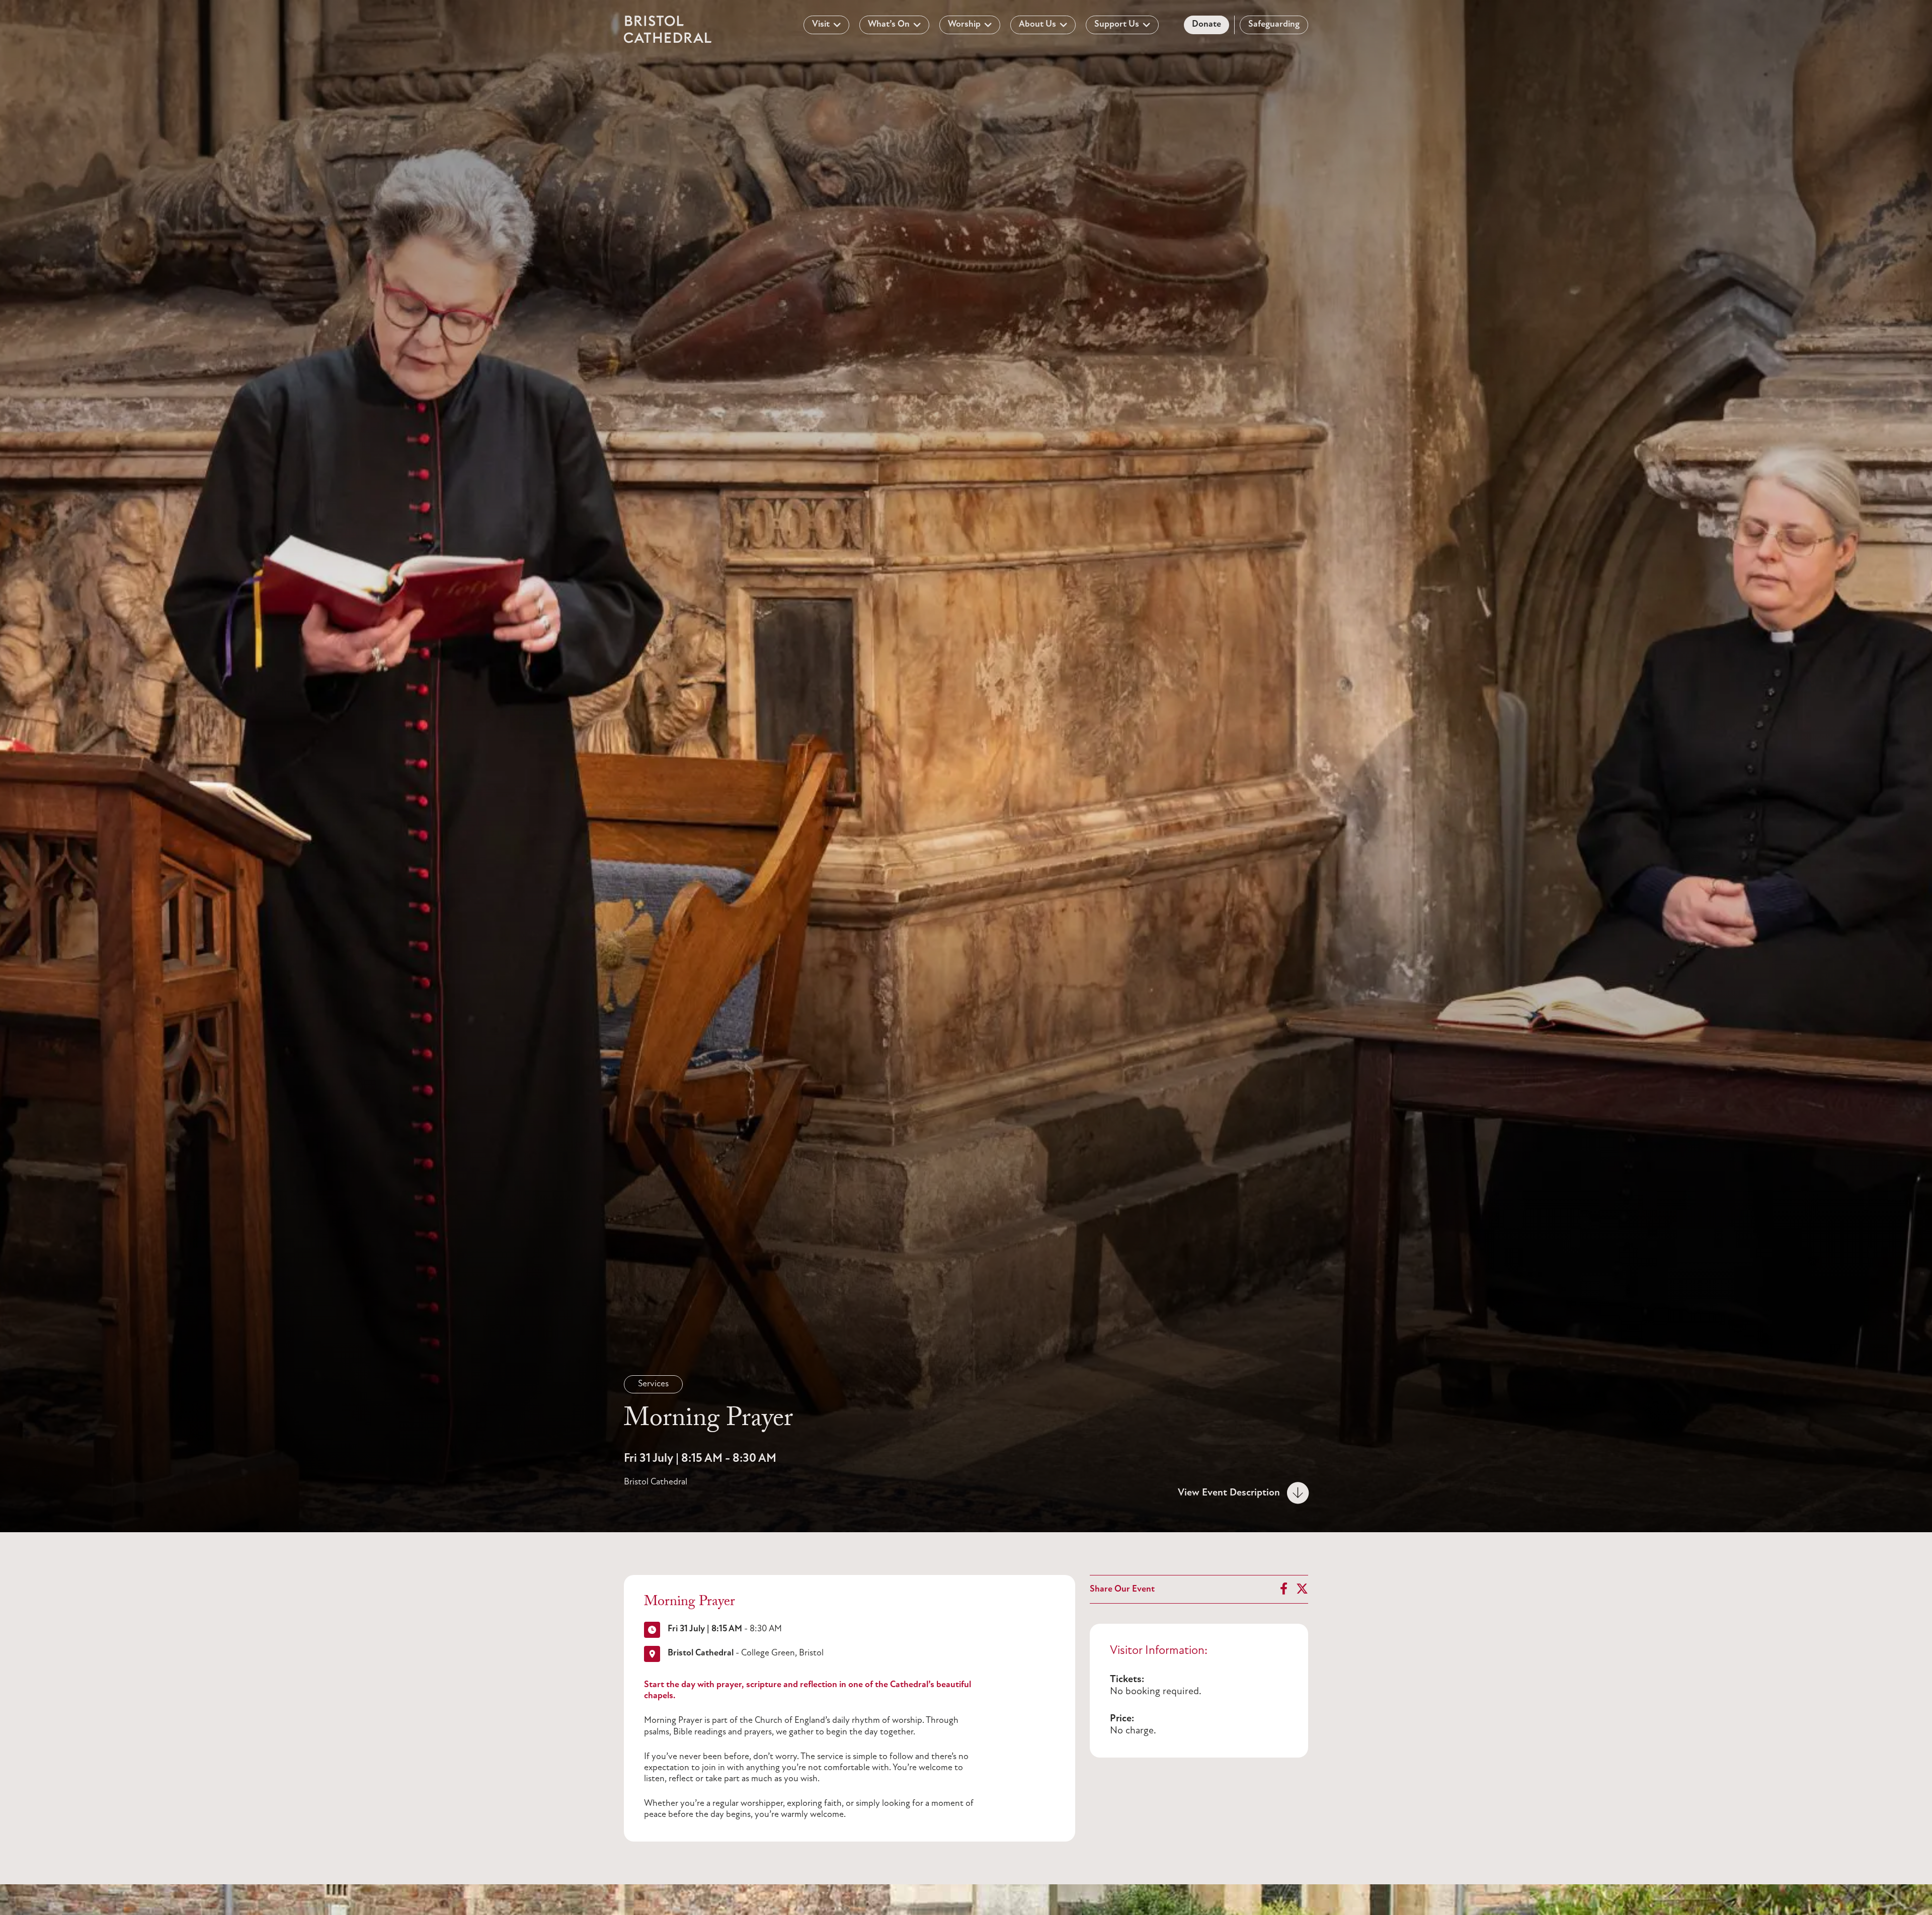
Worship (964, 25)
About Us (1037, 25)
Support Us (1117, 25)
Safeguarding (1274, 25)
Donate (1206, 25)
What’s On (889, 25)
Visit (821, 25)
